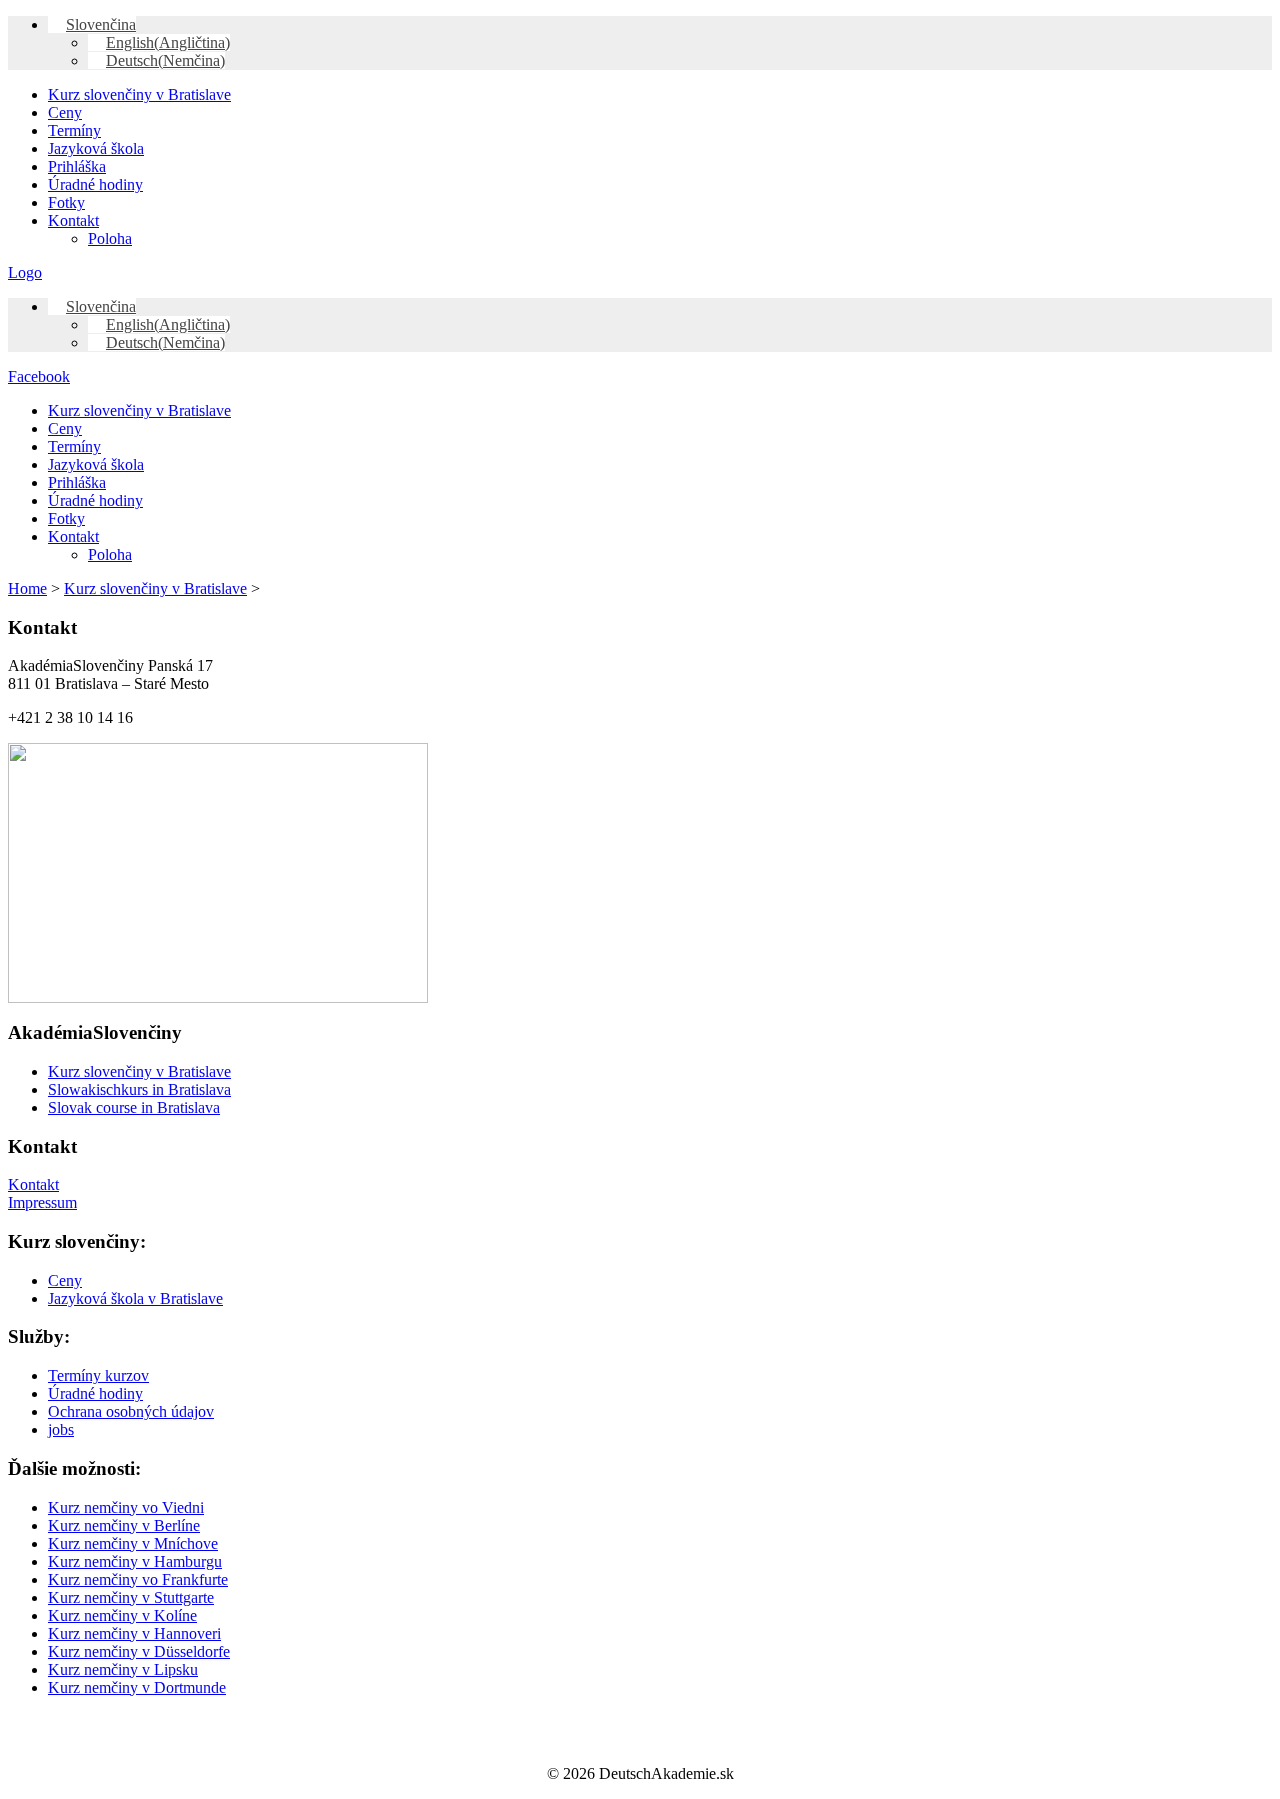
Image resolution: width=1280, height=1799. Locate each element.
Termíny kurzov (98, 1375)
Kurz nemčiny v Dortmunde (137, 1687)
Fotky (66, 202)
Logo (25, 272)
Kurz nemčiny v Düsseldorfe (139, 1651)
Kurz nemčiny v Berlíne (124, 1525)
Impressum (42, 1202)
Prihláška (77, 166)
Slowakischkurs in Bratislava (139, 1089)
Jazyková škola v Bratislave (135, 1298)
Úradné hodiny (95, 184)
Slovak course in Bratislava (134, 1107)
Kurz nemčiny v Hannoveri (134, 1633)
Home (27, 588)
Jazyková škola (96, 148)
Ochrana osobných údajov (131, 1411)
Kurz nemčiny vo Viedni (126, 1507)
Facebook (39, 376)
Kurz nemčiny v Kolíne (122, 1615)
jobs (61, 1429)
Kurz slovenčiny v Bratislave (139, 94)
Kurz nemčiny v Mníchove (133, 1543)
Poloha (110, 238)
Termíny (74, 130)
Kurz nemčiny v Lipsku (123, 1669)
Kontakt (73, 220)
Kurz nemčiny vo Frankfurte (138, 1579)
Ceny (65, 112)
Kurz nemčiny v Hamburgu (135, 1561)
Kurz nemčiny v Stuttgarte (131, 1597)
